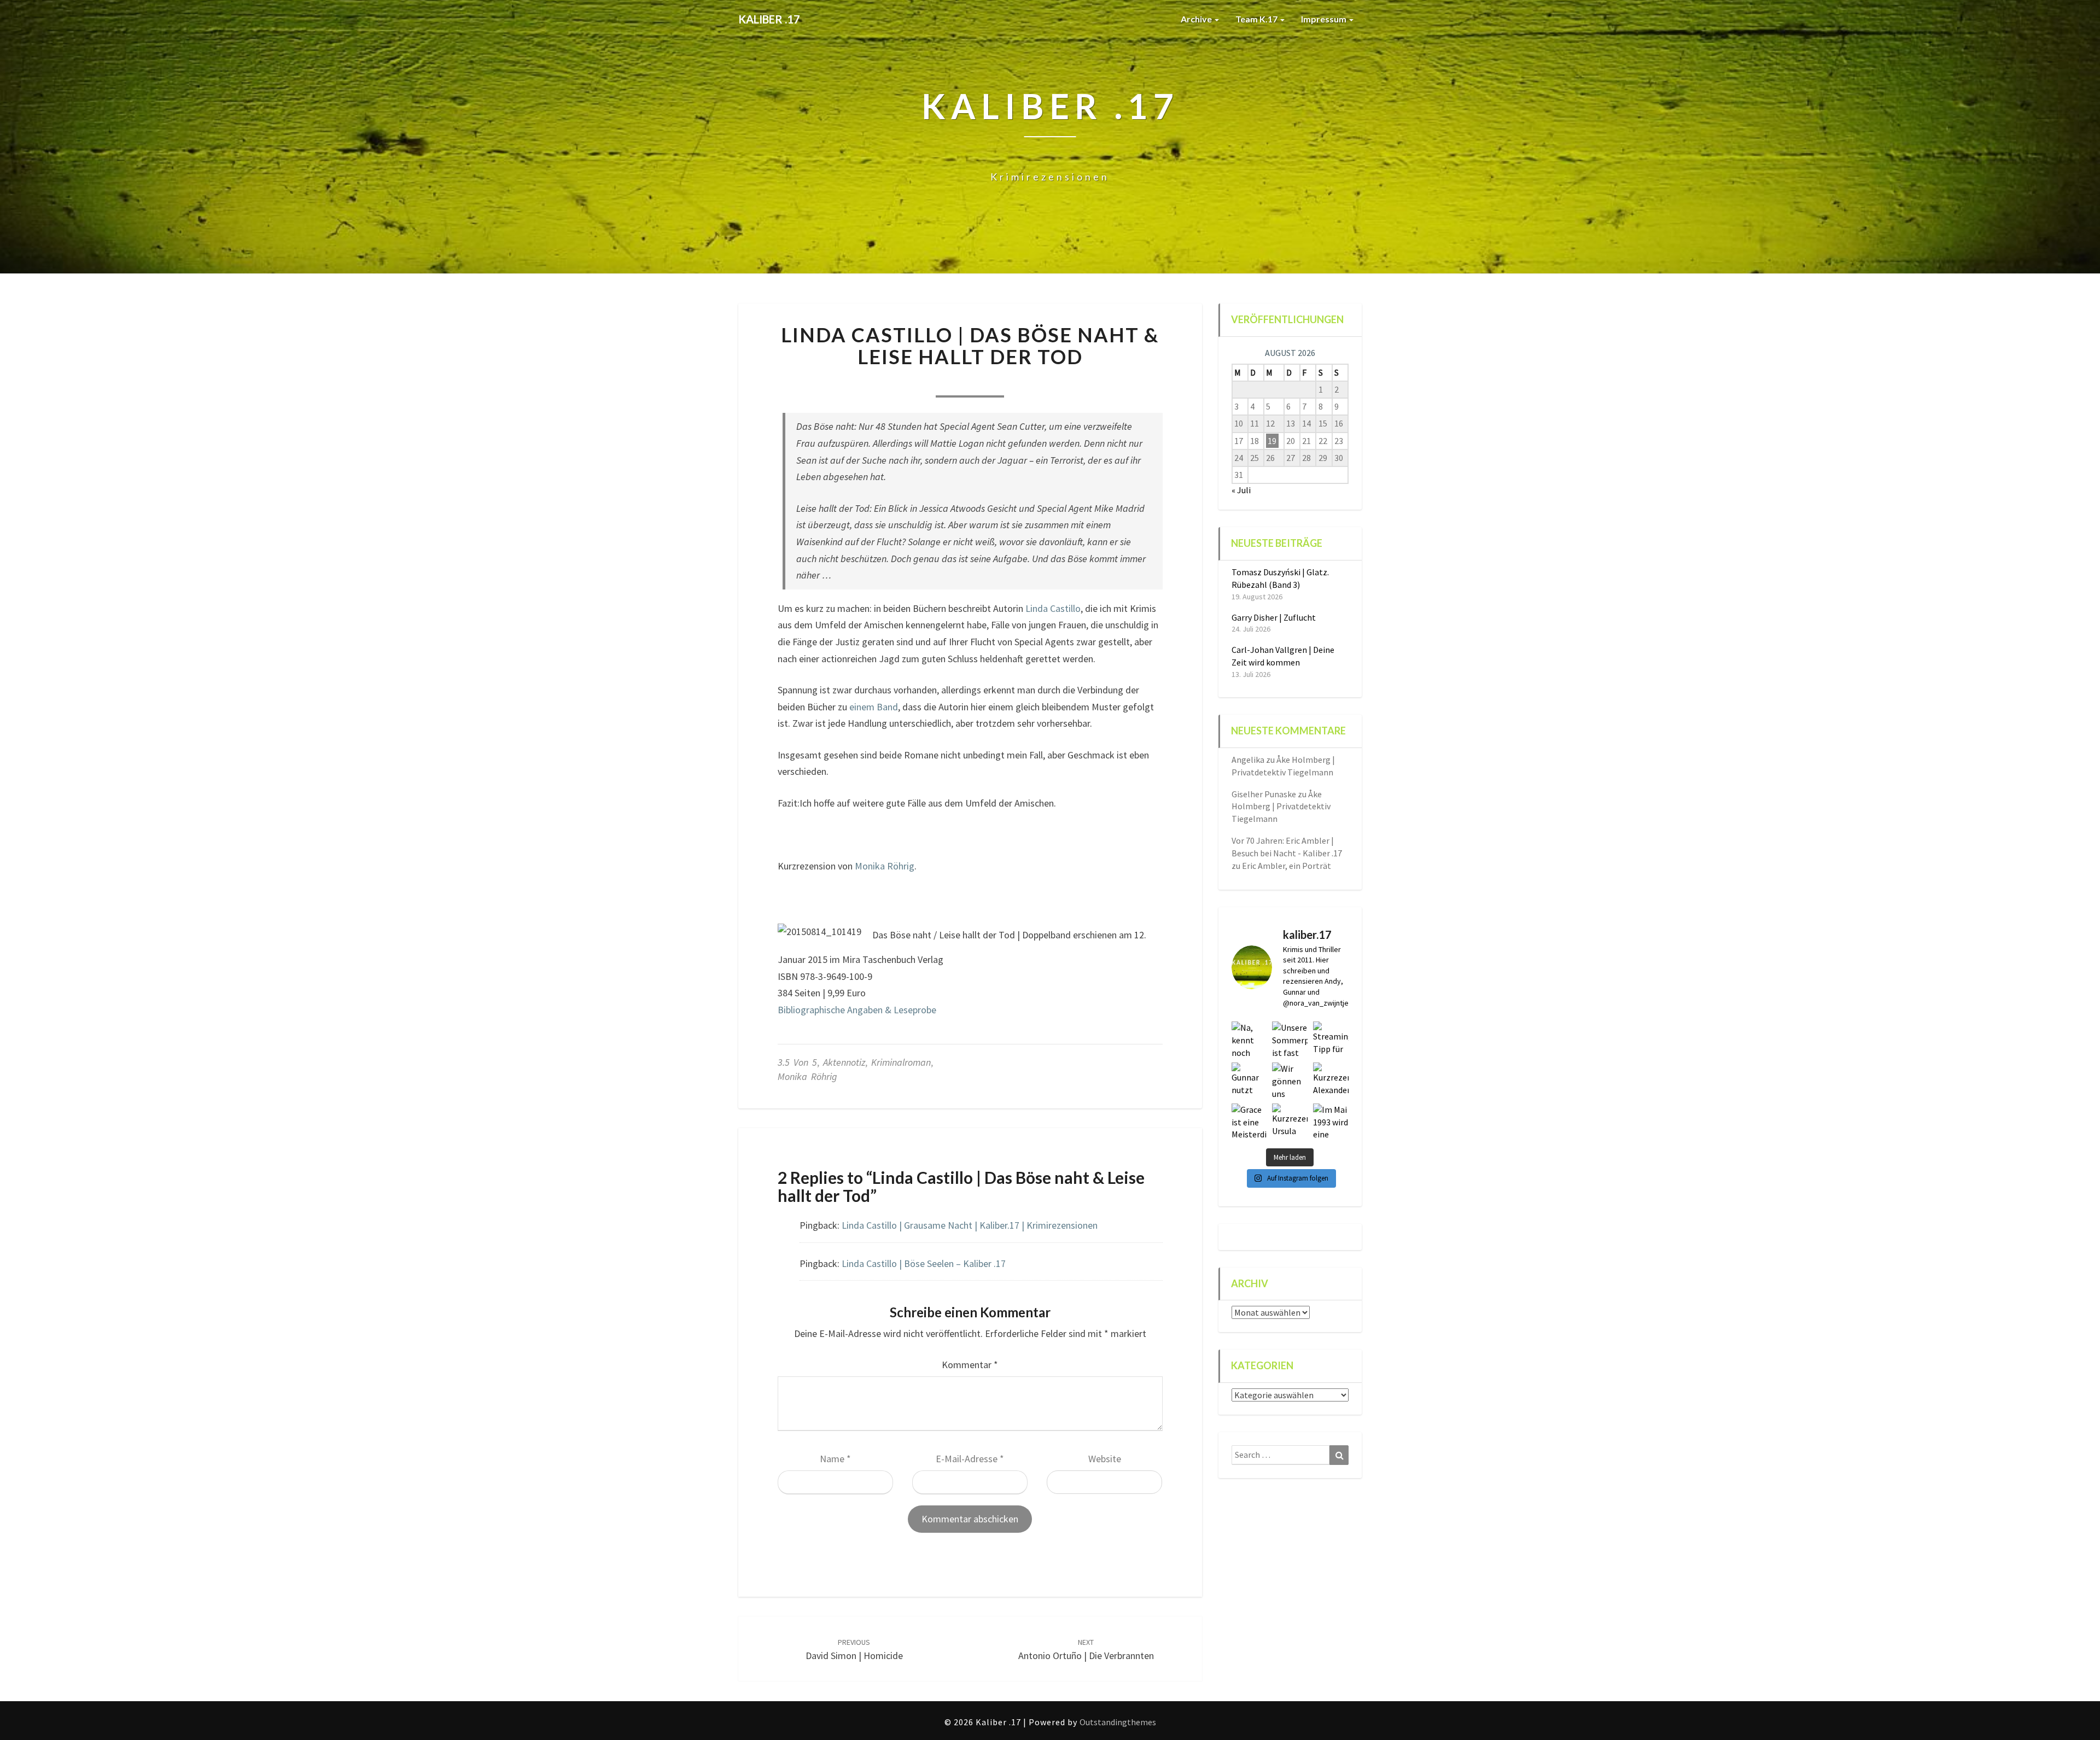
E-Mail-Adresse (970, 1459)
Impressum (1325, 19)
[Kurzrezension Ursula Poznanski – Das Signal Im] (1290, 1121)
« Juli (1241, 490)
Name (835, 1459)
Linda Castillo (1053, 608)
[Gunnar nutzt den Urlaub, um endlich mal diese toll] (1249, 1080)
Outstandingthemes (1118, 1722)
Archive (1197, 19)
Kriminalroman (901, 1062)
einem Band (874, 707)
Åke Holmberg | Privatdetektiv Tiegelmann (1281, 807)
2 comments (1041, 383)
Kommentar (970, 1365)
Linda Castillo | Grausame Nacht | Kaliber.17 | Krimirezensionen (970, 1225)
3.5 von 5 (797, 1062)
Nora (896, 383)
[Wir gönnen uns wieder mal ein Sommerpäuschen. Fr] (1290, 1080)
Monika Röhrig (885, 866)
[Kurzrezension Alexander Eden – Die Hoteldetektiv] (1331, 1080)
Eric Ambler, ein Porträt (1287, 866)
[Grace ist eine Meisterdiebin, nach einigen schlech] (1249, 1121)
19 (1272, 441)
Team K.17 (1257, 19)
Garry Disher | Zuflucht (1274, 617)
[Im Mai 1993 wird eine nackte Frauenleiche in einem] (1331, 1121)
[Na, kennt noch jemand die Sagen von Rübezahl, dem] (1249, 1039)
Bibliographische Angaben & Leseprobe (857, 1010)
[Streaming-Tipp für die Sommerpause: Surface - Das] (1331, 1039)
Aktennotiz (844, 1062)
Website (1105, 1459)
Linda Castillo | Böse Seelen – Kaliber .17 (924, 1263)
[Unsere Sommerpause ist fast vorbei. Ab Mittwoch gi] (1290, 1039)
